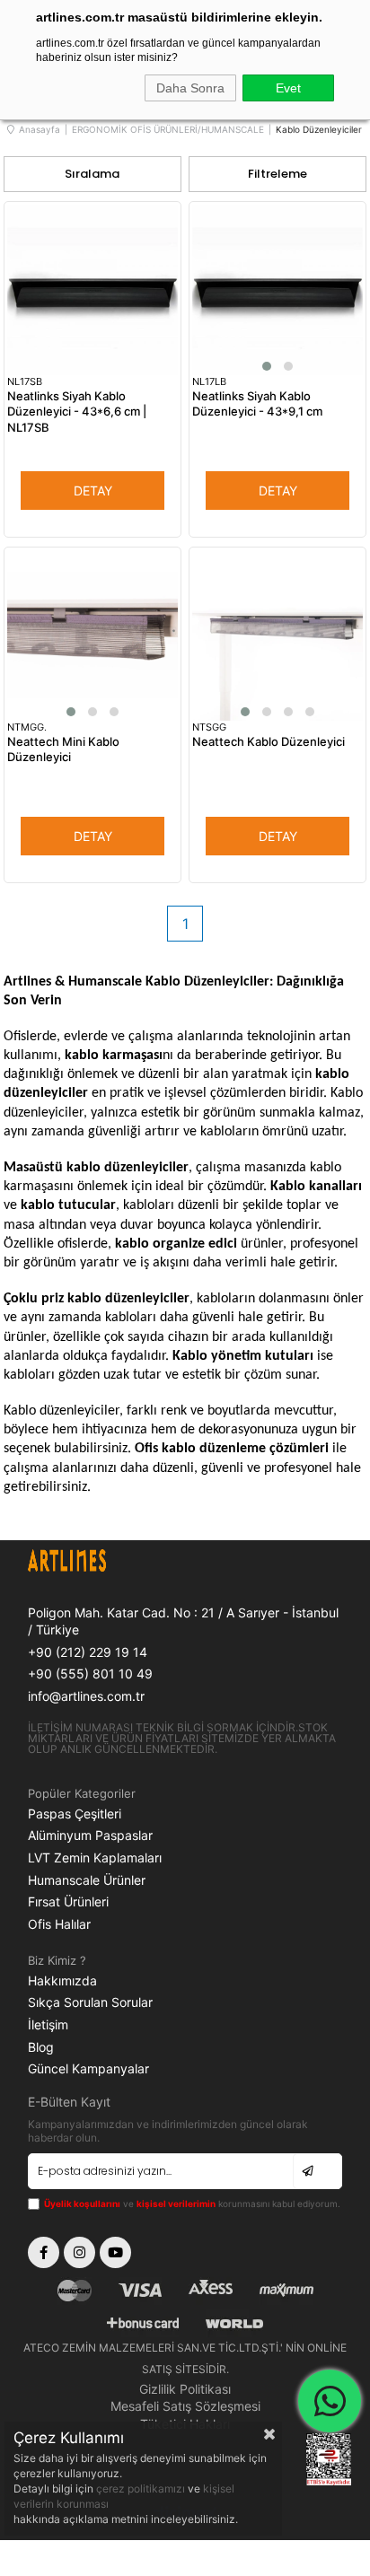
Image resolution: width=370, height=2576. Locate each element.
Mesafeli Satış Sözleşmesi (185, 2406)
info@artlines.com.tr (86, 1696)
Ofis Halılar (59, 1924)
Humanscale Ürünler (87, 1880)
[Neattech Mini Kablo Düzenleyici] (92, 635)
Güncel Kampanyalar (88, 2068)
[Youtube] (115, 2252)
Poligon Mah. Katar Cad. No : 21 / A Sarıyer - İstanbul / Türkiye (183, 1621)
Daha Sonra (190, 88)
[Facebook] (44, 2252)
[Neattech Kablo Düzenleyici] (277, 635)
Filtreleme (277, 174)
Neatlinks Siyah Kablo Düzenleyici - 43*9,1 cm (257, 404)
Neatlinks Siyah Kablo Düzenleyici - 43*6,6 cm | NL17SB (77, 412)
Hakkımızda (62, 1980)
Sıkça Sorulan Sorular (90, 2002)
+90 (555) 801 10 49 (90, 1674)
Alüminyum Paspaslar (90, 1835)
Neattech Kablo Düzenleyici (269, 741)
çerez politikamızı (142, 2488)
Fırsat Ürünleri (68, 1901)
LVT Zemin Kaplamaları (95, 1858)
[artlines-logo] (106, 1563)
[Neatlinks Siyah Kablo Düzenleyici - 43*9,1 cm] (277, 290)
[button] (267, 366)
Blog (41, 2047)
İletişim (48, 2024)
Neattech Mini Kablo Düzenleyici (63, 749)
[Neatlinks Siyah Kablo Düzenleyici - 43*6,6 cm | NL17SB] (92, 290)
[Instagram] (79, 2252)
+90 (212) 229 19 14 (88, 1652)
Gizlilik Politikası (185, 2389)
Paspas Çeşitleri (75, 1814)
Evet (288, 88)
